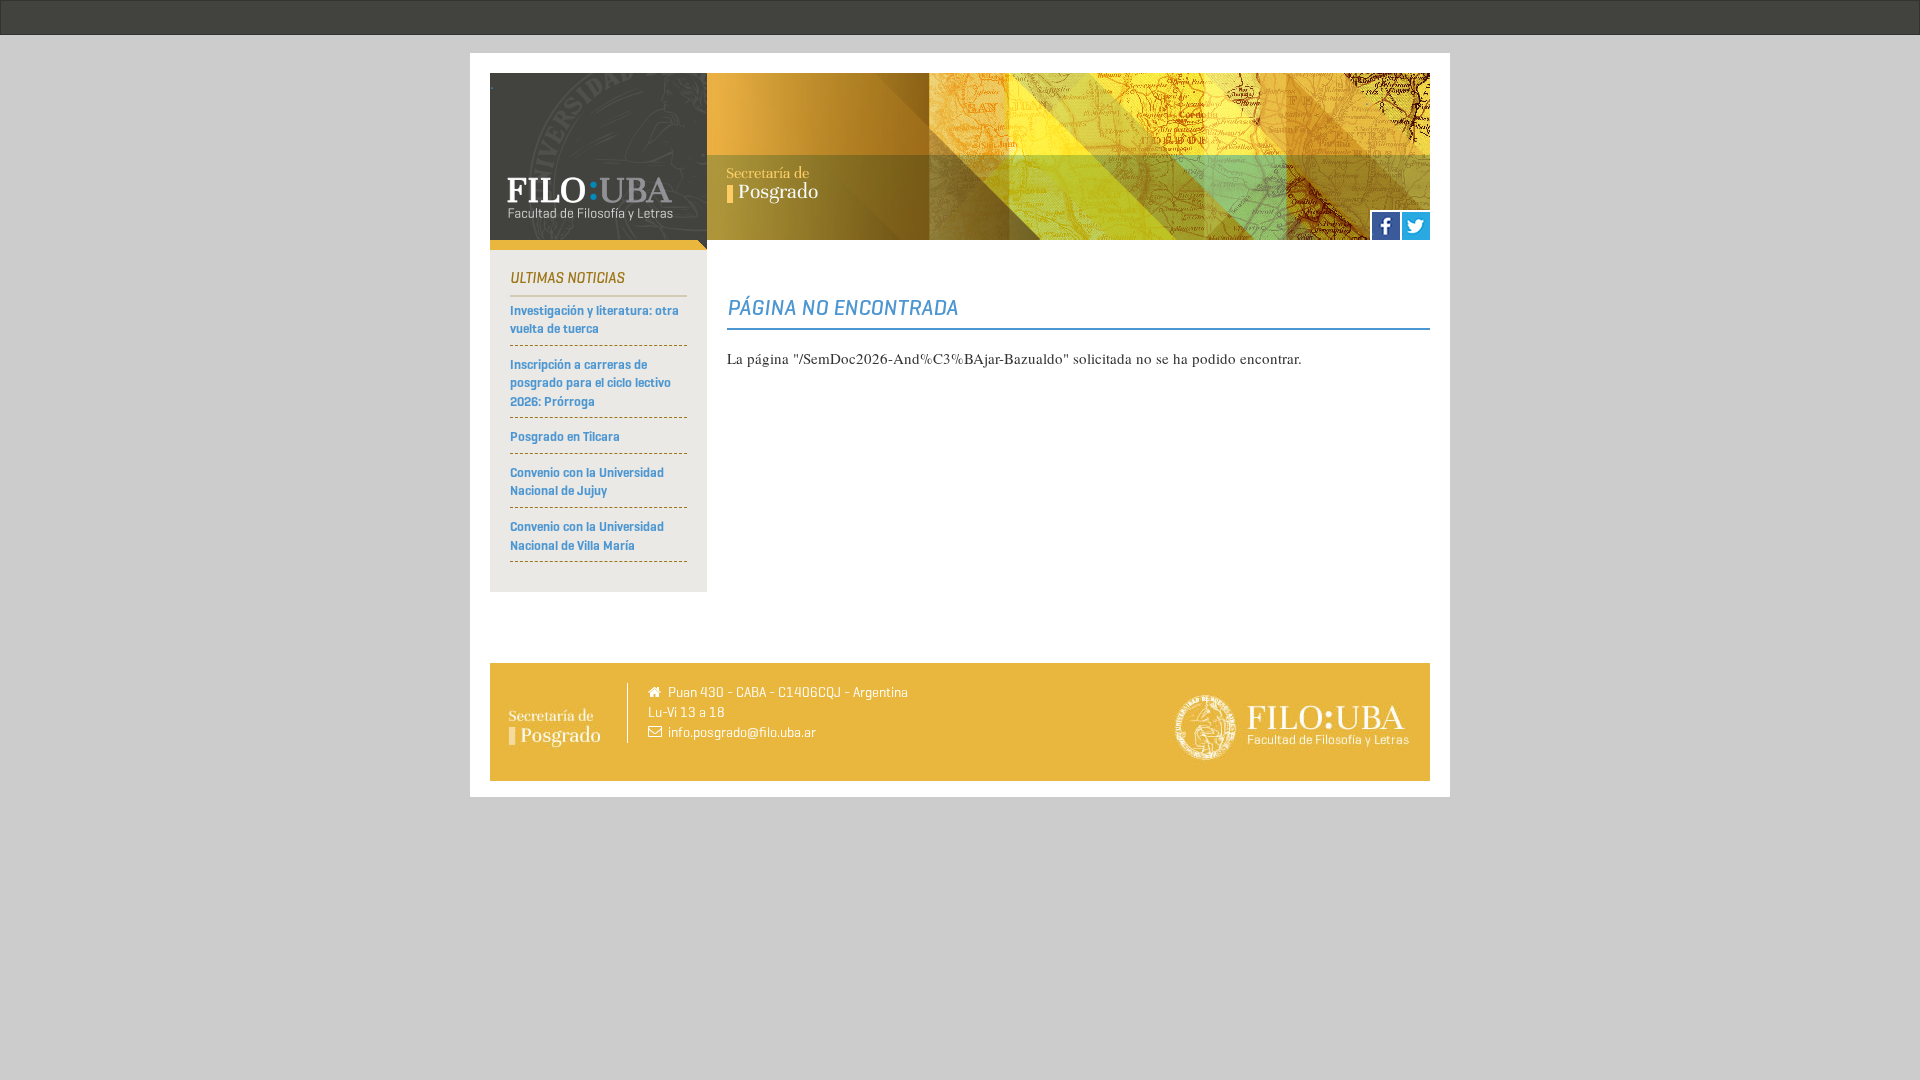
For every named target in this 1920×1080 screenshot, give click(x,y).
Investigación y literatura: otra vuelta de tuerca (594, 320)
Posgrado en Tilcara (565, 436)
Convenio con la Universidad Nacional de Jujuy (587, 482)
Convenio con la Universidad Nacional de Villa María (587, 536)
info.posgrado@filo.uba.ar (742, 732)
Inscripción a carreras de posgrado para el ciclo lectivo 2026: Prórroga (590, 383)
